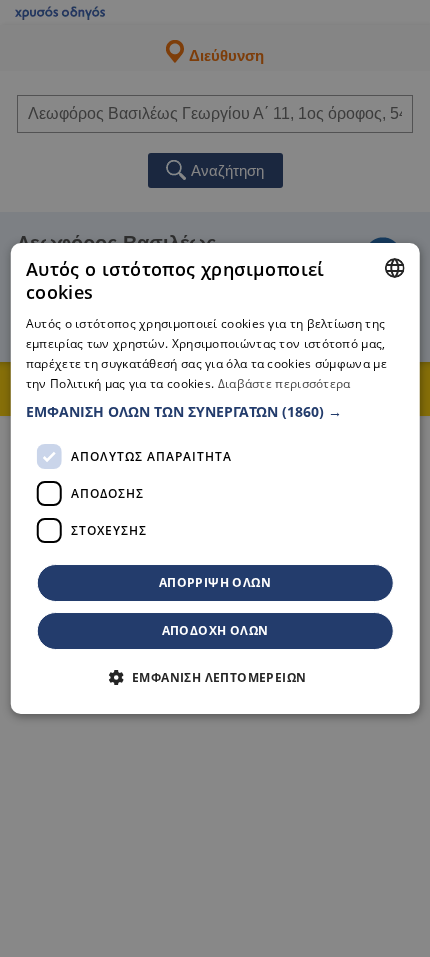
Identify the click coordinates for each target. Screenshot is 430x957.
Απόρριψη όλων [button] (215, 582)
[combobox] (394, 268)
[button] (215, 412)
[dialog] (215, 479)
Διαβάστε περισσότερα (284, 383)
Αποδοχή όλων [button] (215, 630)
